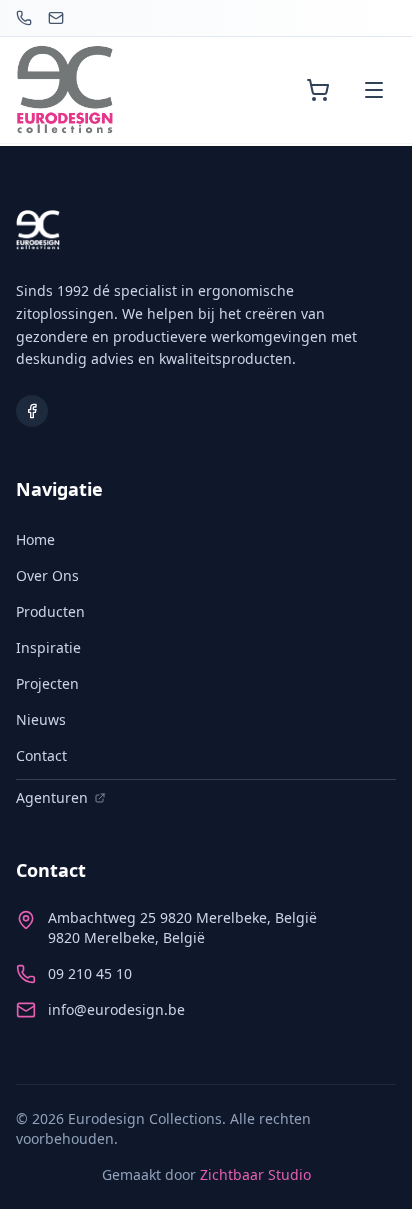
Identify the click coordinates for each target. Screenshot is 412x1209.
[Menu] (374, 90)
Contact (41, 755)
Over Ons (47, 575)
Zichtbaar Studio (255, 1174)
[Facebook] (32, 411)
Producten (50, 611)
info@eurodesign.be (116, 1009)
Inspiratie (48, 647)
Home (35, 539)
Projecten (47, 683)
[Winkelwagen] (318, 90)
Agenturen (52, 797)
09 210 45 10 (90, 973)
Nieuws (41, 719)
